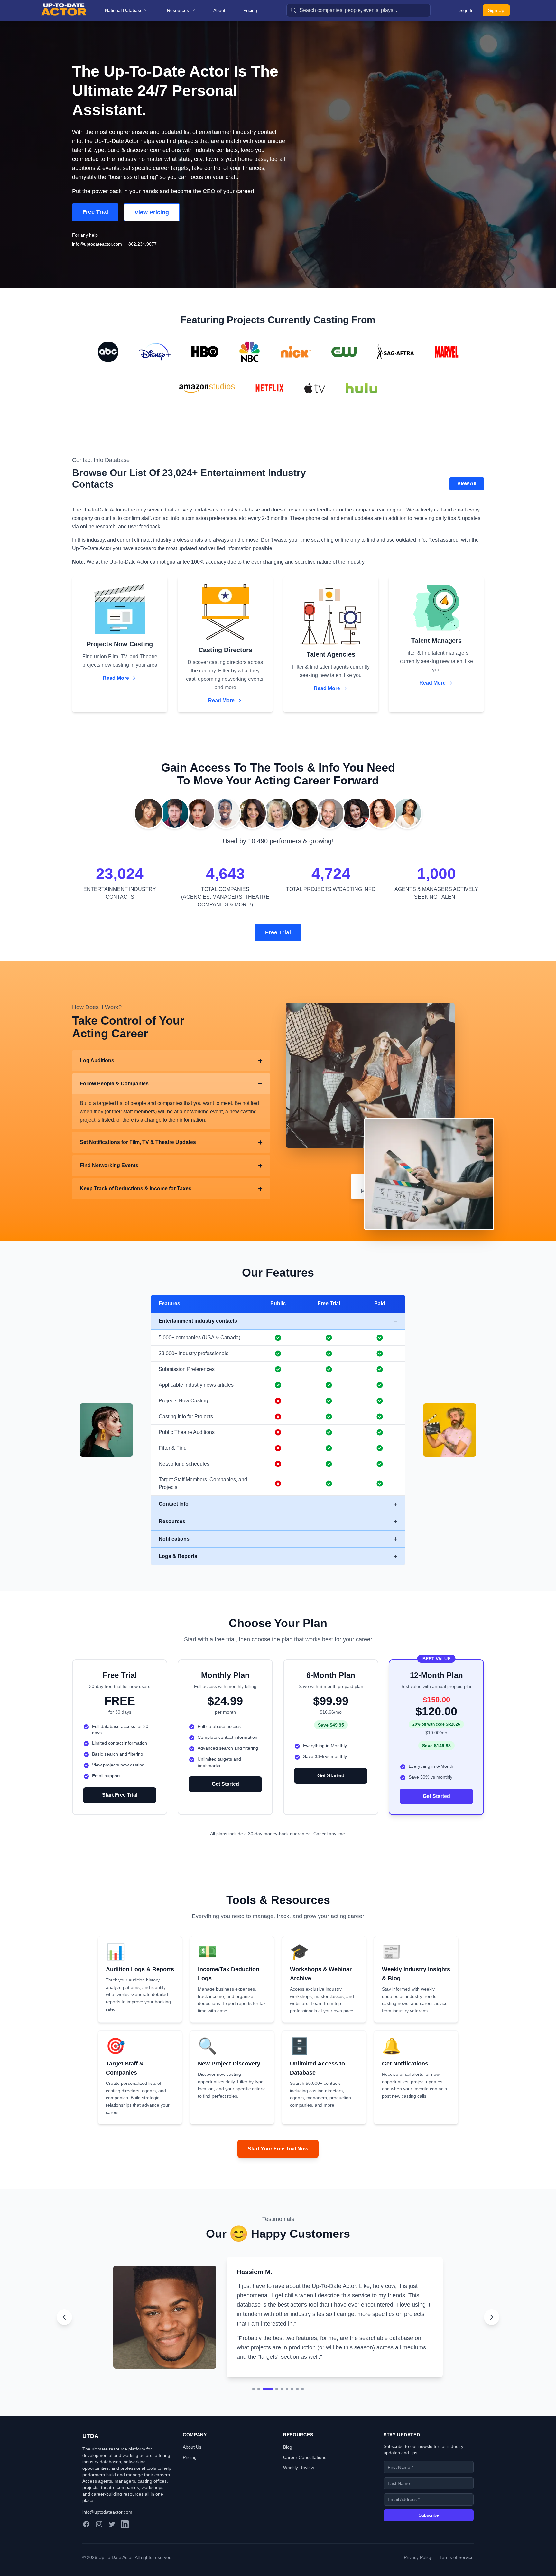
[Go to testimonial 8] (297, 2372)
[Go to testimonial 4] (273, 2372)
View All (467, 484)
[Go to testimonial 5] (282, 2372)
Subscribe (429, 2515)
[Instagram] (99, 2524)
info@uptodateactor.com (97, 244)
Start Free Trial (120, 1795)
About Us (192, 2447)
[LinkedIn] (125, 2524)
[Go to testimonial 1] (254, 2372)
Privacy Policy (418, 2557)
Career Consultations (305, 2457)
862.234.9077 (143, 244)
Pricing (250, 10)
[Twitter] (112, 2524)
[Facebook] (86, 2524)
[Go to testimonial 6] (287, 2372)
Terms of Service (457, 2557)
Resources (178, 10)
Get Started (225, 1784)
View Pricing (152, 212)
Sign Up (496, 10)
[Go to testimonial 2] (259, 2372)
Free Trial (95, 212)
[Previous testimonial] (64, 2309)
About (219, 10)
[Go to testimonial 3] (264, 2372)
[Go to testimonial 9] (302, 2372)
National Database (124, 10)
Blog (288, 2447)
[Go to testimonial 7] (292, 2372)
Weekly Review (299, 2468)
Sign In (467, 10)
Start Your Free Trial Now (278, 2149)
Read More (116, 678)
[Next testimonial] (492, 2309)
